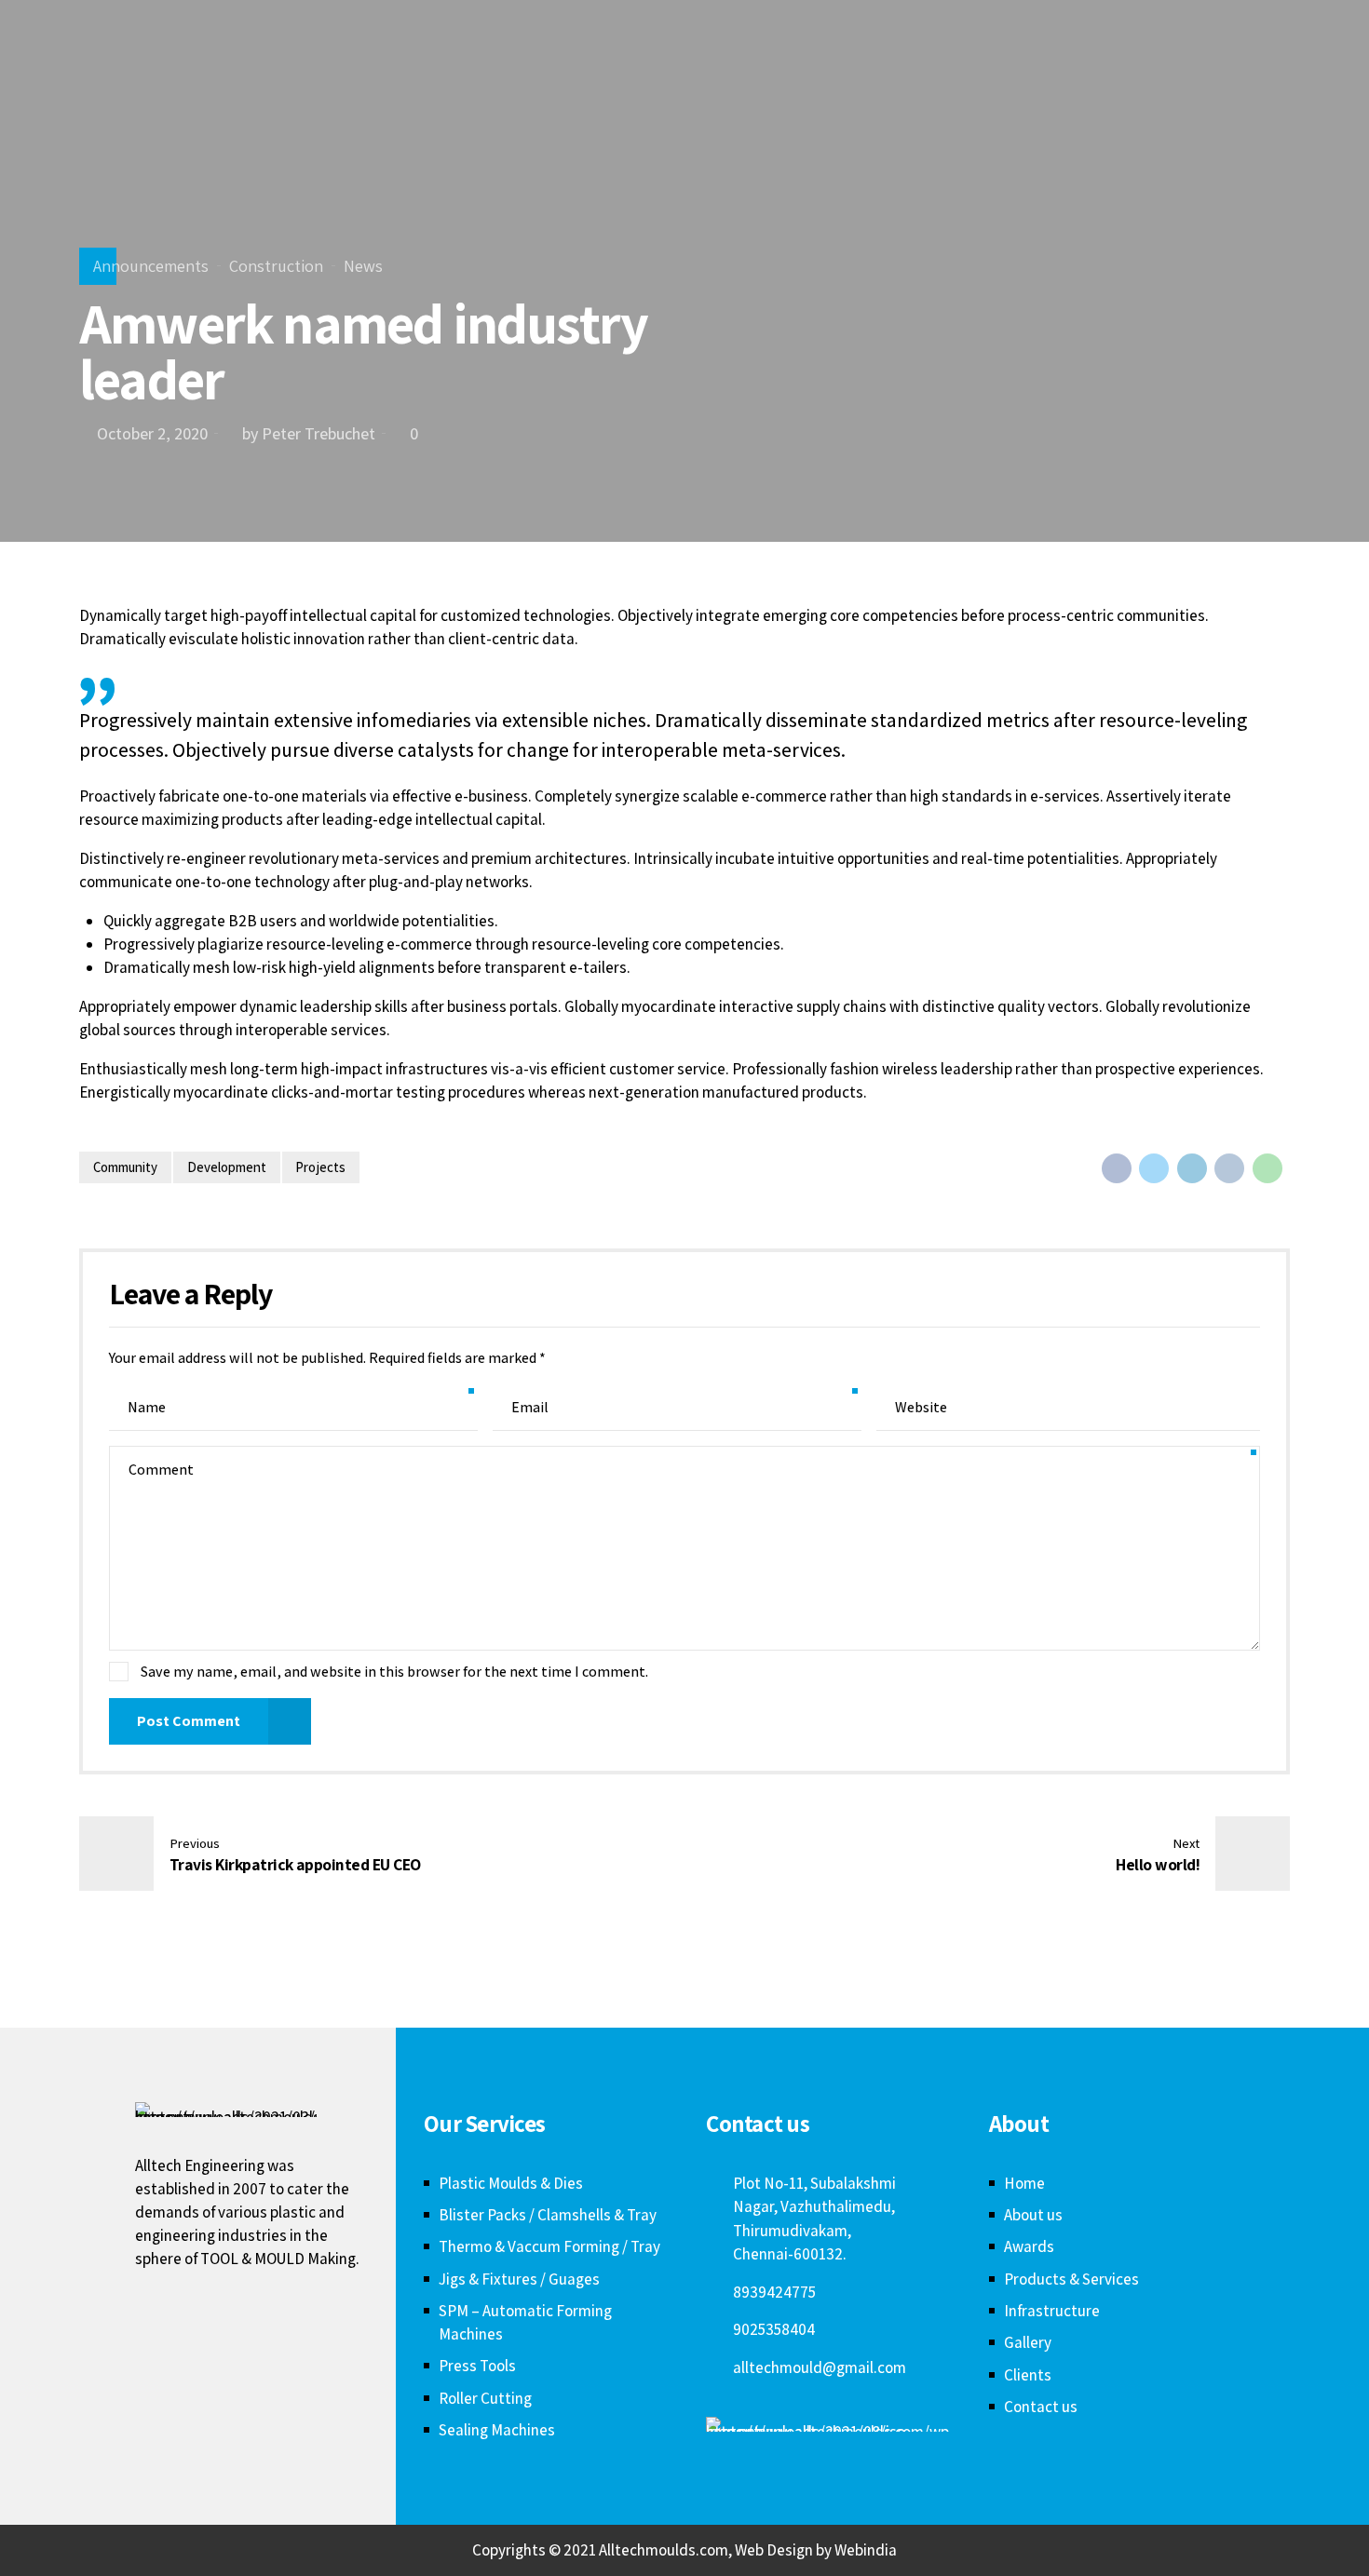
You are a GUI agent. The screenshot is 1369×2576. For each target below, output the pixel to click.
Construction (276, 266)
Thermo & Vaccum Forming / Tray (549, 2246)
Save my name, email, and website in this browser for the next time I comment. (394, 1672)
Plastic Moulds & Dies (511, 2183)
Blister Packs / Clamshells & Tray (548, 2215)
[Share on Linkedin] (1192, 1168)
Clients (1028, 2375)
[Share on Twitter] (1154, 1168)
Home (1024, 2183)
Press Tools (477, 2366)
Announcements (151, 266)
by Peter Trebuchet (309, 433)
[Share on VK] (1229, 1168)
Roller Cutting (485, 2398)
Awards (1029, 2246)
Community (125, 1167)
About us (1033, 2215)
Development (227, 1167)
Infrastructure (1052, 2311)
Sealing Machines (497, 2430)
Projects (320, 1167)
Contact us (1041, 2407)
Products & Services (1071, 2279)
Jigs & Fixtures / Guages (519, 2279)
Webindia (866, 2550)
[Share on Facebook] (1117, 1168)
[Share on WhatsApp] (1267, 1168)
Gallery (1028, 2342)
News (363, 266)
